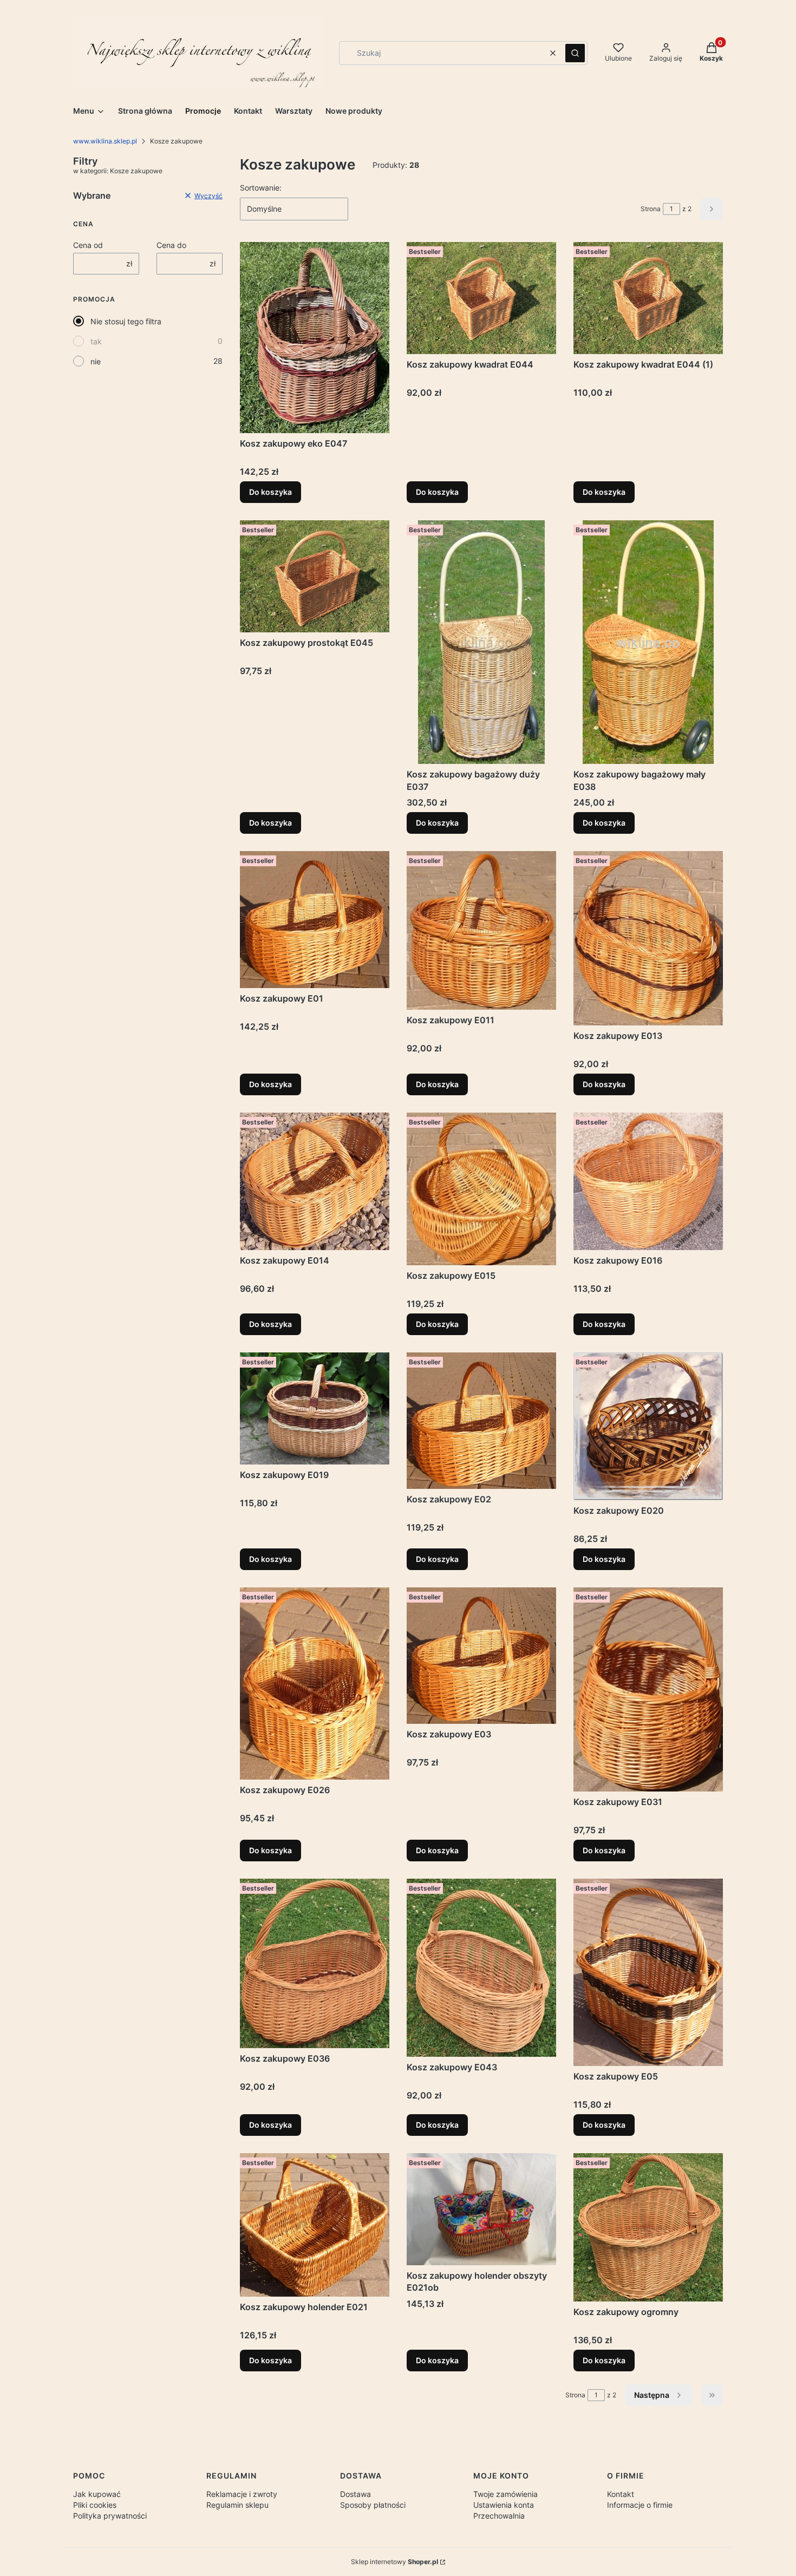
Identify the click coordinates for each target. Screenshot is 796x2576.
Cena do (171, 245)
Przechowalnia (499, 2516)
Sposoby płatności (373, 2505)
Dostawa (355, 2494)
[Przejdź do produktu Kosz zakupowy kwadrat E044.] (481, 298)
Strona (651, 209)
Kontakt (621, 2494)
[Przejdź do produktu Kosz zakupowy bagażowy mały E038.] (648, 642)
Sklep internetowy (394, 2562)
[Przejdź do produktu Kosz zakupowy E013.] (648, 938)
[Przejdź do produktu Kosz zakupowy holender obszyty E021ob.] (481, 2209)
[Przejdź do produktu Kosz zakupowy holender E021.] (315, 2225)
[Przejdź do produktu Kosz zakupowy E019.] (315, 1408)
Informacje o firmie (640, 2505)
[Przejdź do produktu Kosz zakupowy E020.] (648, 1426)
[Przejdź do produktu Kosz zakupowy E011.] (481, 930)
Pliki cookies (95, 2505)
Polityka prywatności (110, 2516)
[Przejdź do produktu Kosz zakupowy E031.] (648, 1689)
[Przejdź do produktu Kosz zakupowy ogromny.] (648, 2227)
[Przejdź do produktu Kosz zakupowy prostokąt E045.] (315, 576)
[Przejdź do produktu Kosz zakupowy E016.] (648, 1181)
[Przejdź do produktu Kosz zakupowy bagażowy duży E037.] (481, 642)
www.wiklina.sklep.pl (105, 141)
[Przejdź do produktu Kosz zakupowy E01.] (315, 919)
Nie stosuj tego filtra (126, 321)
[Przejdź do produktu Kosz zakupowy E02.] (481, 1421)
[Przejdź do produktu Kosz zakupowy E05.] (648, 1972)
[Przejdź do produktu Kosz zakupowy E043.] (481, 1968)
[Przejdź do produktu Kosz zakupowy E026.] (315, 1684)
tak (96, 341)
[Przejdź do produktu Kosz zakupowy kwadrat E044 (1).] (648, 298)
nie (96, 361)
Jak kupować (97, 2494)
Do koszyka (270, 492)
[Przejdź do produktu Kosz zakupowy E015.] (481, 1189)
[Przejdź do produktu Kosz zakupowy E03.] (481, 1656)
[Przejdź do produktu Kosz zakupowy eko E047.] (315, 338)
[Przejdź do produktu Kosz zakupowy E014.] (315, 1181)
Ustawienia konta (504, 2505)
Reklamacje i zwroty (242, 2494)
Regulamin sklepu (237, 2505)
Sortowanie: (261, 188)
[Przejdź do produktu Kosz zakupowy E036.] (315, 1963)
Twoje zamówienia (505, 2494)
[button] (575, 53)
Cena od (88, 245)
